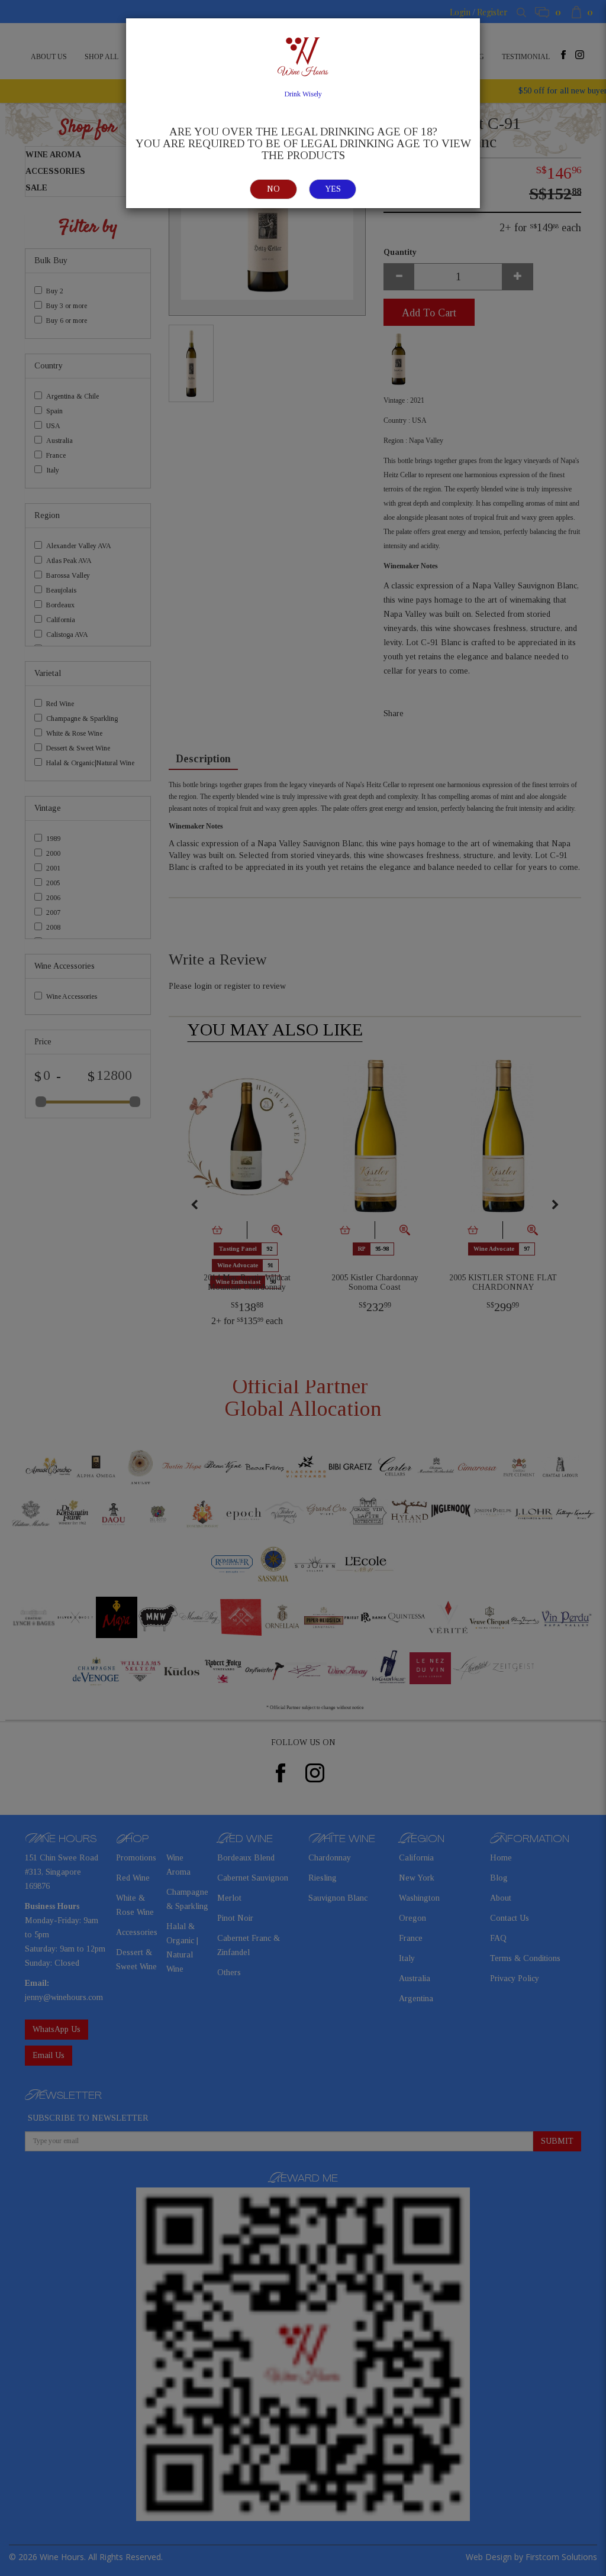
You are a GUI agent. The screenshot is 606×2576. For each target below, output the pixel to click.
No (273, 189)
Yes (333, 189)
